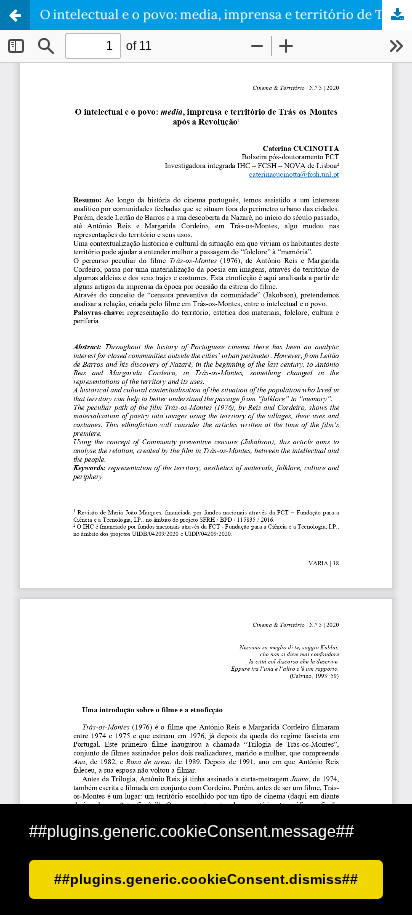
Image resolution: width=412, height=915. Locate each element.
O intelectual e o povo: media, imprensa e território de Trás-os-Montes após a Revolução (226, 14)
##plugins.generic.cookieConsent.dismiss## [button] (206, 879)
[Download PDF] (397, 15)
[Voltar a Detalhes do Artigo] (15, 15)
